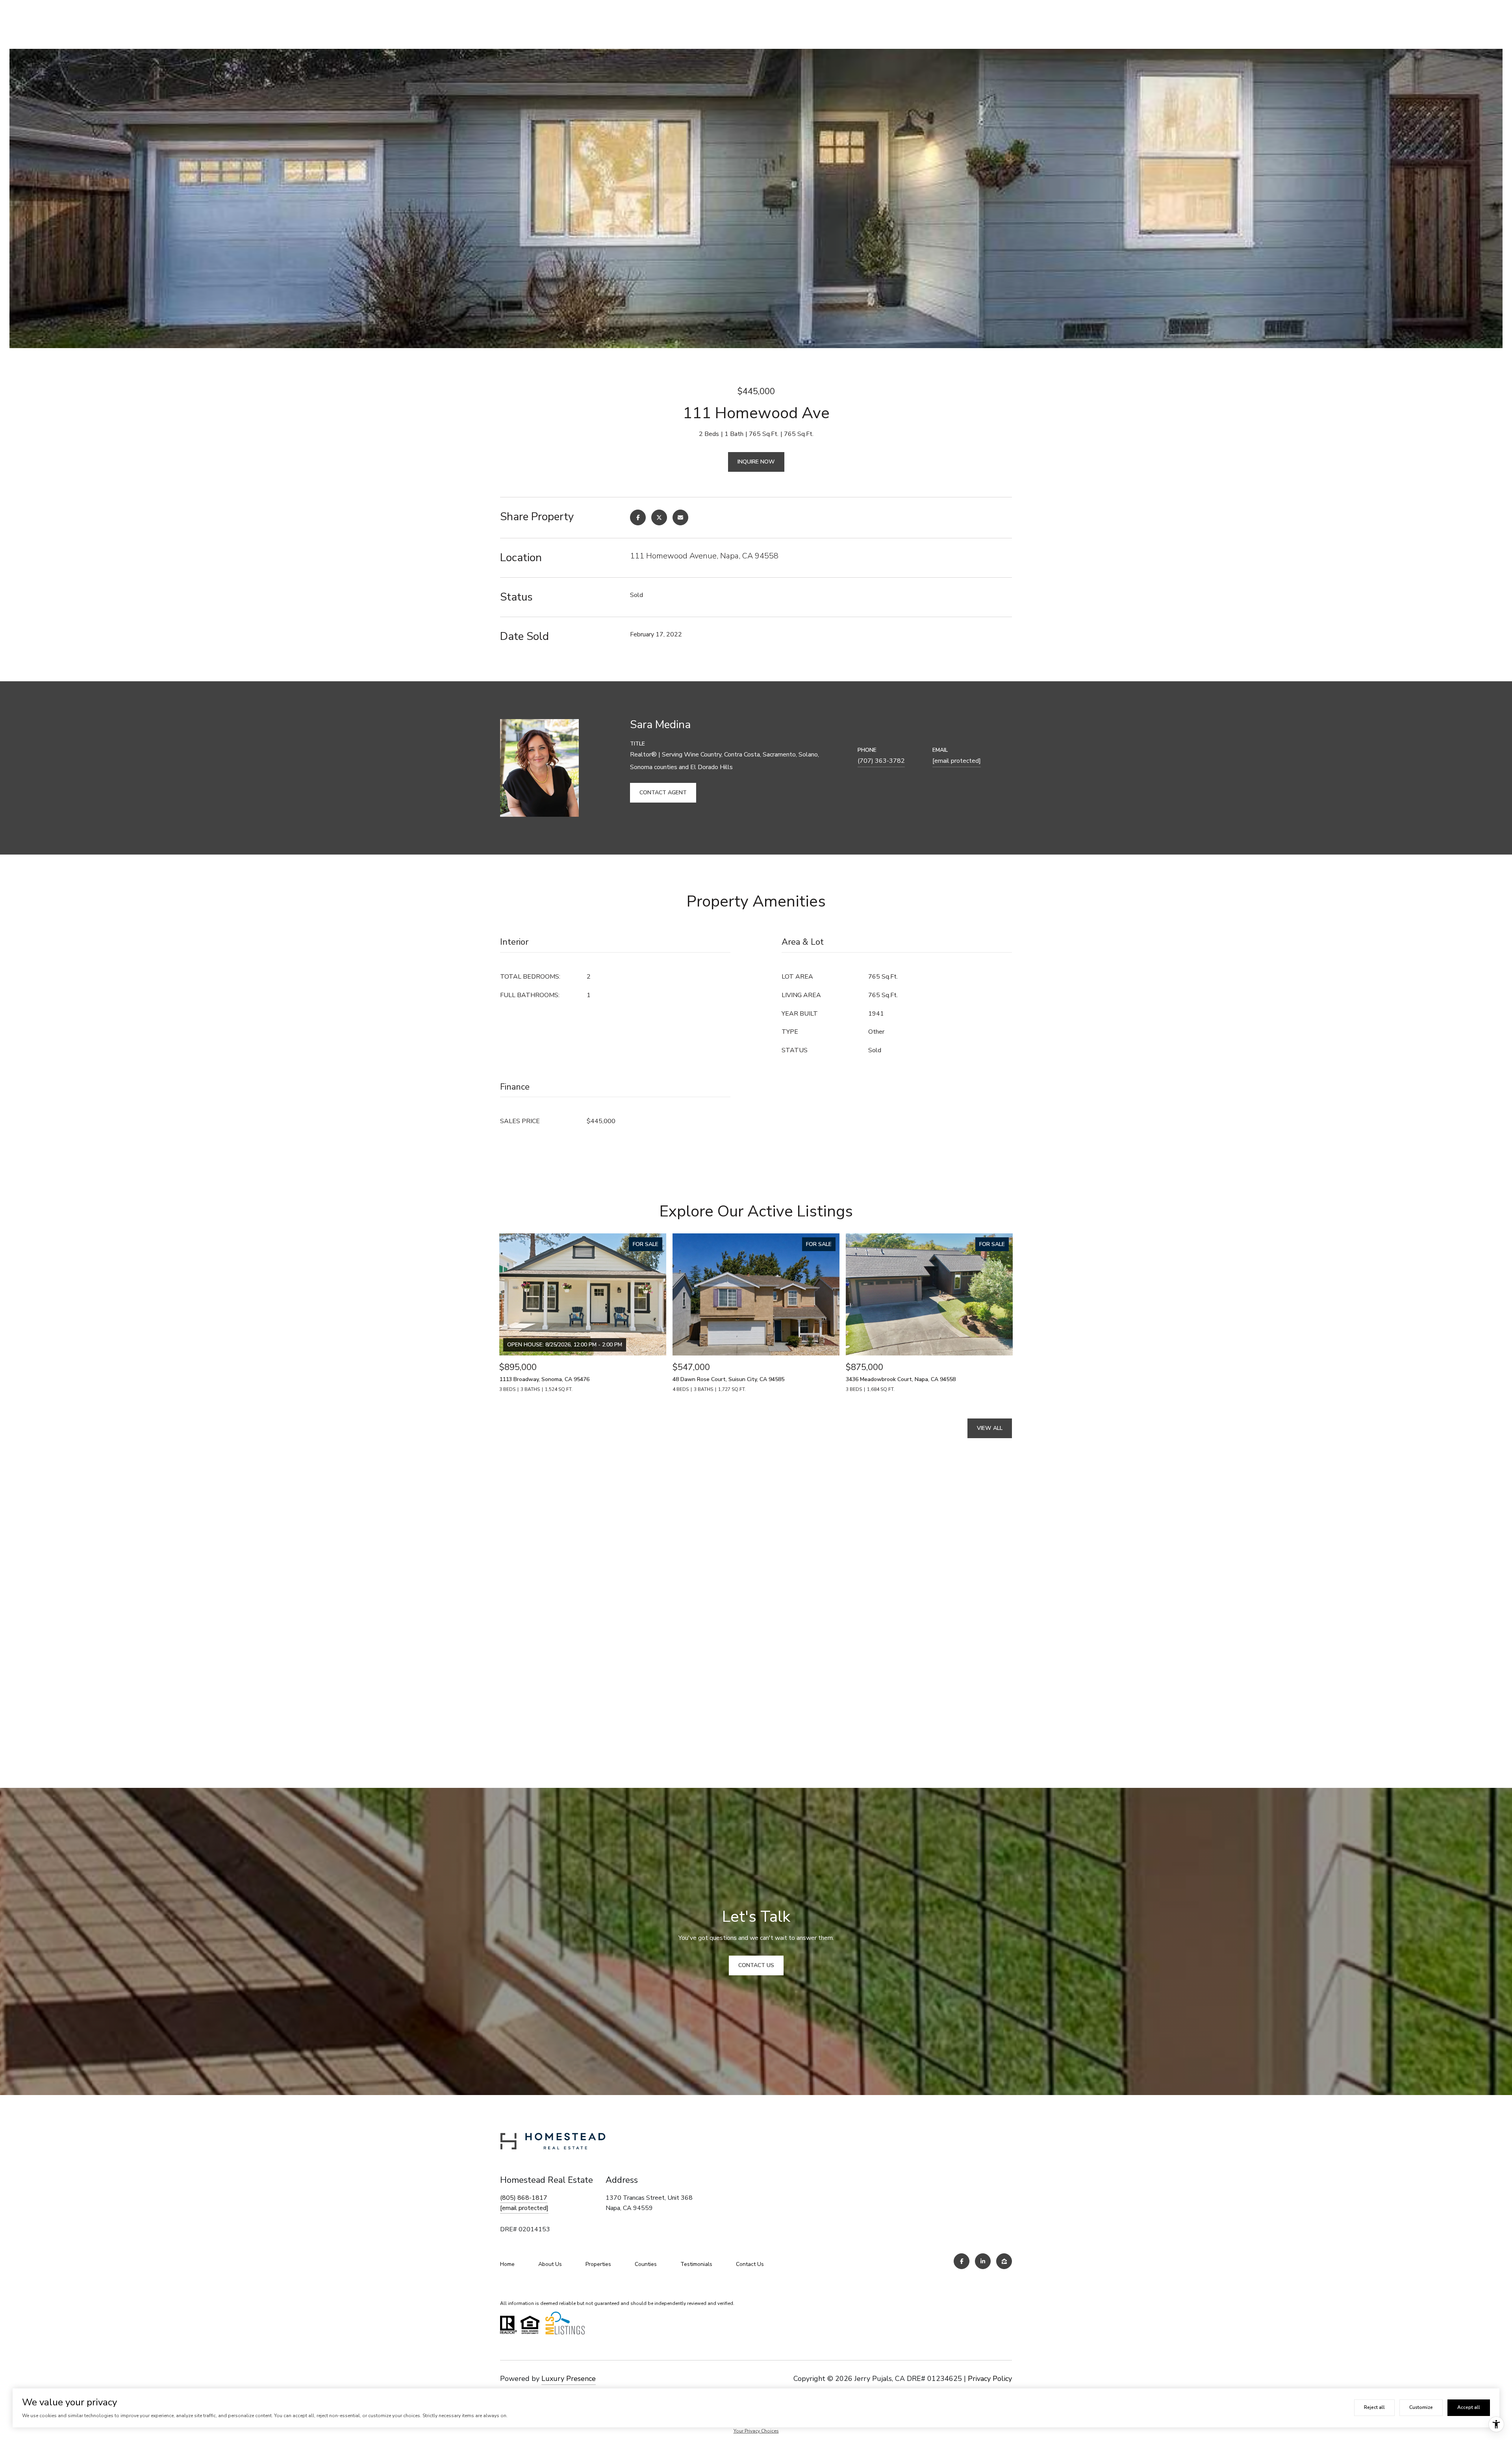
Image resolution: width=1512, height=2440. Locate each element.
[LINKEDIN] (983, 2261)
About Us (550, 2264)
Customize (1421, 2407)
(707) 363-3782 (881, 761)
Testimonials (696, 2264)
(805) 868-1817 (524, 2198)
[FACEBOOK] (962, 2261)
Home (507, 2264)
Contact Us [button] (756, 1965)
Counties (646, 2264)
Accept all (1469, 2407)
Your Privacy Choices (756, 2431)
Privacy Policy (990, 2379)
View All (990, 1428)
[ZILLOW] (1004, 2261)
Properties (598, 2264)
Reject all (1374, 2407)
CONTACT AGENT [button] (663, 793)
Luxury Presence (569, 2379)
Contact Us (750, 2264)
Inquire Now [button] (756, 462)
